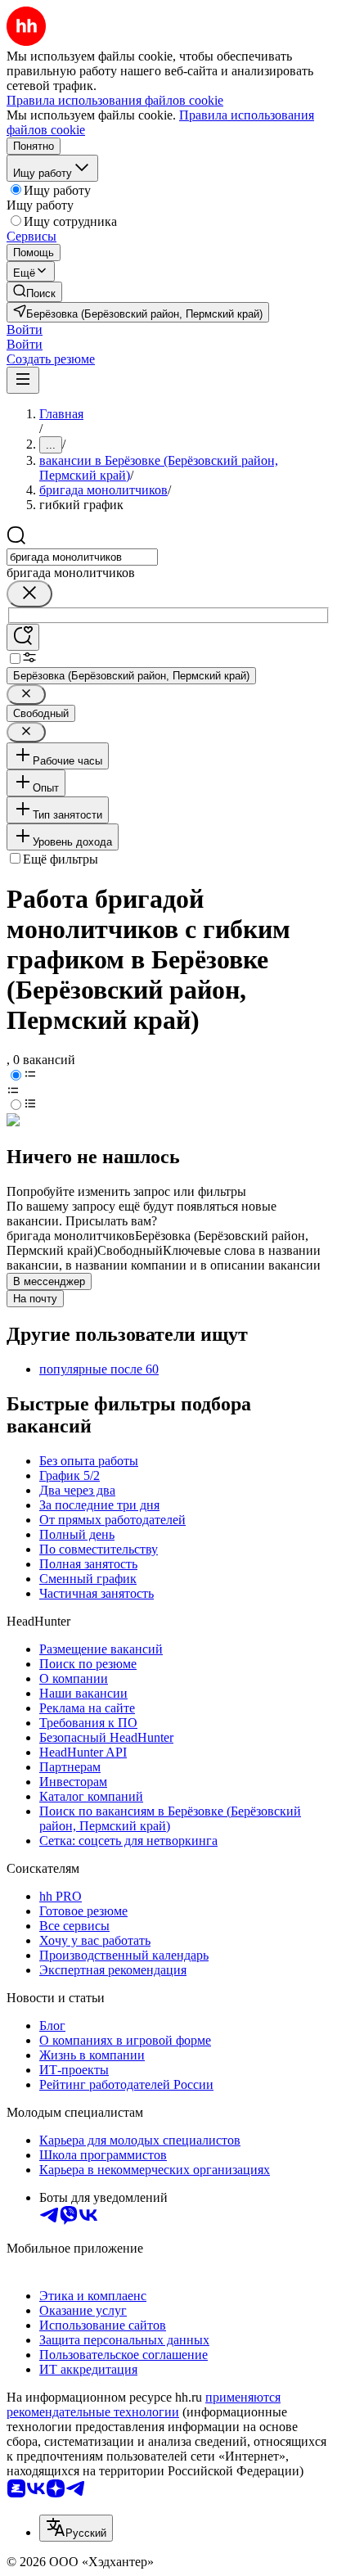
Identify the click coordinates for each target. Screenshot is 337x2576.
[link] (34, 292)
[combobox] (82, 557)
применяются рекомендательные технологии (144, 2405)
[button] (25, 329)
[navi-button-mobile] (23, 380)
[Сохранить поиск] (23, 637)
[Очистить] (29, 594)
